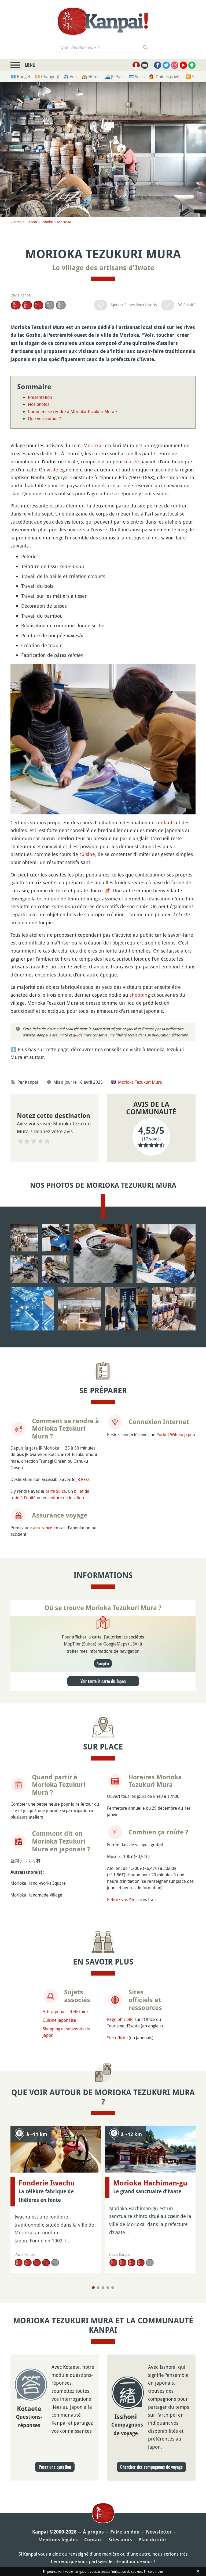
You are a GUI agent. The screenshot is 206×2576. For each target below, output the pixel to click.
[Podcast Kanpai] (192, 65)
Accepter (103, 1663)
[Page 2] (98, 2288)
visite (52, 470)
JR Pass (83, 1479)
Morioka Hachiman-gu (150, 2183)
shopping (140, 995)
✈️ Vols (70, 77)
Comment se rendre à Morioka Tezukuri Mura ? (73, 412)
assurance (43, 1528)
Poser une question (55, 2467)
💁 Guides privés (165, 77)
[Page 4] (108, 2288)
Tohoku (47, 222)
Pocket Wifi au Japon (176, 1434)
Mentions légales (58, 2540)
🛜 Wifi (192, 77)
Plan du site (152, 2540)
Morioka (64, 222)
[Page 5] (113, 2288)
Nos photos (39, 404)
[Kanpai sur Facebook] (158, 65)
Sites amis (120, 2540)
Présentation (40, 397)
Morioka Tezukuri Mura (140, 1082)
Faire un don (125, 2532)
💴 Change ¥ (47, 77)
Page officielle (120, 2019)
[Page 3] (103, 2288)
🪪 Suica (137, 77)
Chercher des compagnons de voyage (151, 2467)
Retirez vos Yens (122, 1899)
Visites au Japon (24, 222)
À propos (93, 2532)
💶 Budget (20, 77)
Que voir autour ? (44, 418)
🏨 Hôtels (91, 77)
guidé (78, 1035)
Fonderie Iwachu (47, 2183)
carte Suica (56, 1491)
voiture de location (66, 1498)
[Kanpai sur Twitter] (166, 65)
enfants (166, 822)
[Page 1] (93, 2288)
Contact (93, 2540)
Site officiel (117, 2038)
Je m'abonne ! (133, 33)
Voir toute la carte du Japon (103, 1681)
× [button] (198, 8)
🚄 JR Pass (114, 77)
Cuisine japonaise (59, 2020)
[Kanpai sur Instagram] (175, 65)
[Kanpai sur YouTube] (183, 65)
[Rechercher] (146, 47)
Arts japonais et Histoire (65, 2012)
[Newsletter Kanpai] (145, 65)
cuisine (87, 854)
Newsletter (159, 2532)
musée (132, 461)
